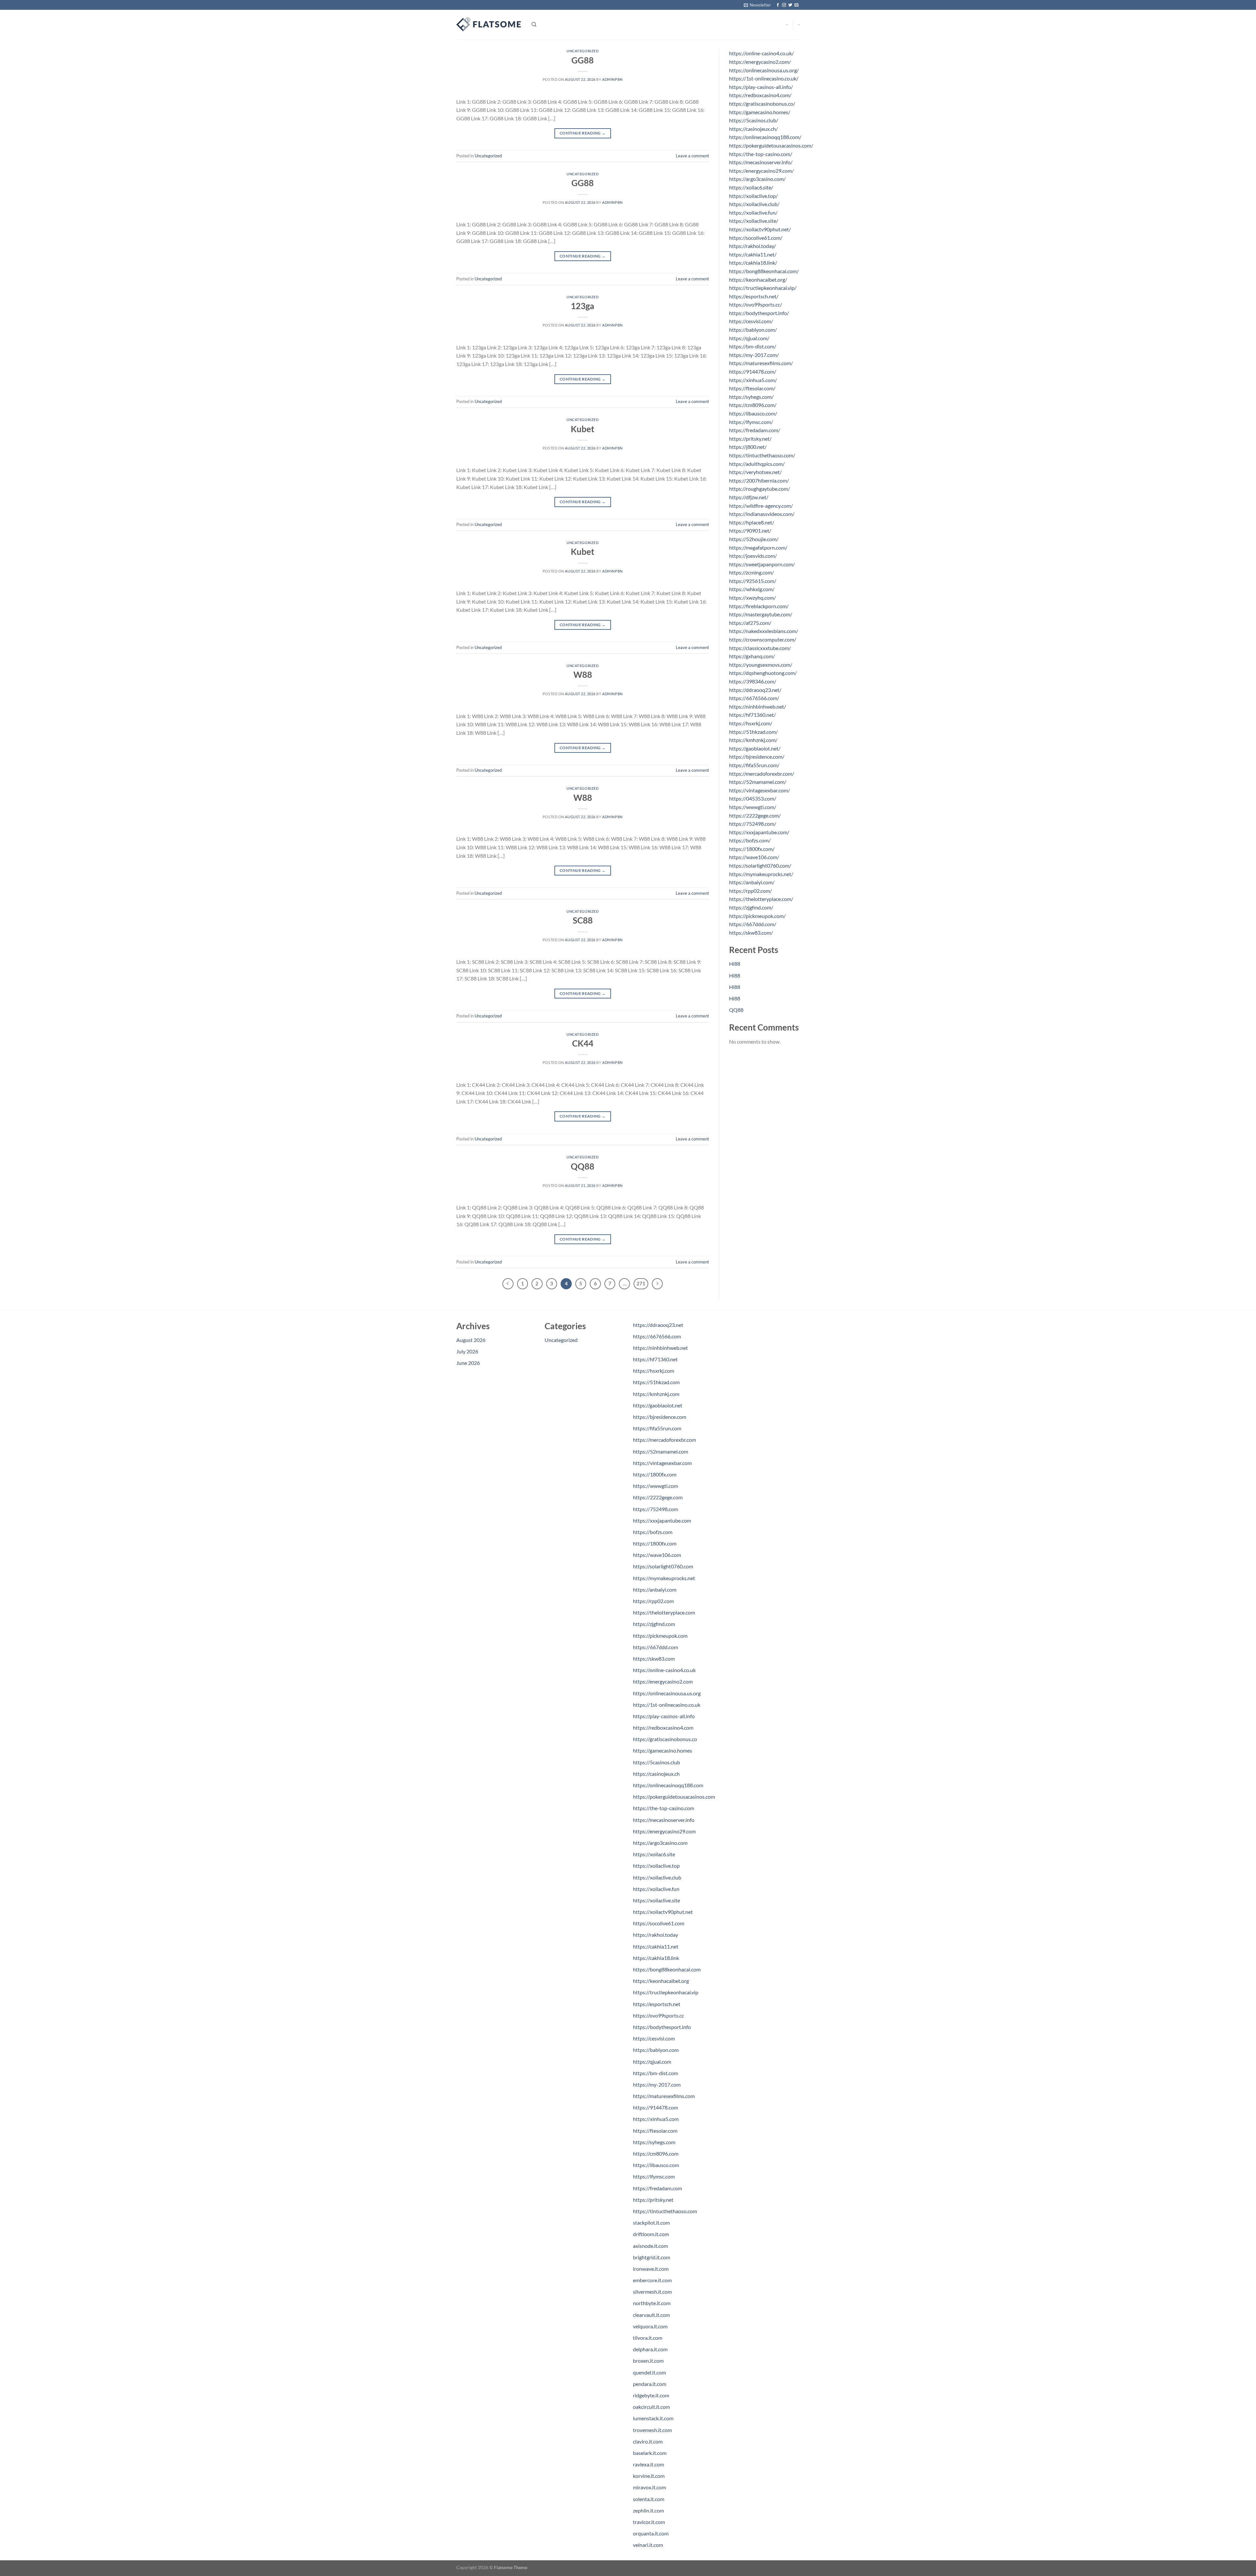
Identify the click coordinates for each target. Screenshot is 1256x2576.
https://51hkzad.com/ (753, 732)
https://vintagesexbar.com (662, 1463)
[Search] (534, 25)
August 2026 (471, 1340)
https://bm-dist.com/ (753, 346)
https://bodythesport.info (662, 2027)
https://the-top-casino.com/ (761, 154)
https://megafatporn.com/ (758, 547)
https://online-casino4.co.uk (664, 1670)
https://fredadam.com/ (755, 430)
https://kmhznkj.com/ (753, 740)
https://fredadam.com (657, 2188)
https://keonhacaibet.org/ (758, 280)
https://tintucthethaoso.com (665, 2211)
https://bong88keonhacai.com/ (764, 271)
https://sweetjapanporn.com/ (762, 564)
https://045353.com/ (753, 798)
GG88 (583, 60)
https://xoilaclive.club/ (754, 204)
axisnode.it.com (650, 2246)
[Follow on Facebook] (778, 5)
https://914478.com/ (753, 371)
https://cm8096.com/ (753, 405)
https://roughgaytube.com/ (759, 489)
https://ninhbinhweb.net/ (758, 706)
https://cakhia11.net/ (753, 254)
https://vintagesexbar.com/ (759, 790)
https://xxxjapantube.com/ (759, 832)
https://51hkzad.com (656, 1382)
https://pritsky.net (653, 2200)
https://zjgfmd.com (654, 1624)
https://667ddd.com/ (753, 924)
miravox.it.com (649, 2487)
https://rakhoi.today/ (752, 246)
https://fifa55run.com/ (754, 765)
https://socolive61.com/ (756, 238)
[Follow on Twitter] (790, 5)
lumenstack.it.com (653, 2418)
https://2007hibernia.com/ (759, 480)
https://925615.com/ (753, 581)
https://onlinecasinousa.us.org (667, 1693)
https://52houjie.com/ (754, 539)
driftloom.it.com (651, 2234)
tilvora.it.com (648, 2338)
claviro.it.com (648, 2441)
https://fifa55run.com (657, 1428)
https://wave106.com (657, 1555)
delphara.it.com (650, 2349)
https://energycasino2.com (663, 1681)
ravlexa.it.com (648, 2464)
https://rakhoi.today (655, 1935)
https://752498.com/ (753, 824)
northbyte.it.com (652, 2303)
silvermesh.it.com (652, 2292)
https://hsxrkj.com (654, 1371)
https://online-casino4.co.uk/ (761, 53)
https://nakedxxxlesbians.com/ (764, 631)
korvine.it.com (649, 2476)
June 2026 (468, 1363)
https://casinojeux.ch (656, 1774)
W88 (583, 675)
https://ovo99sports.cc (658, 2015)
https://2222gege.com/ (755, 815)
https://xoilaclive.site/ (754, 221)
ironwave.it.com (651, 2269)
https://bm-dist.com (655, 2073)
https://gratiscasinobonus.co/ (762, 104)
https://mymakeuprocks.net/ (761, 874)
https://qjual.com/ (749, 338)
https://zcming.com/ (751, 572)
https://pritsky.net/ (750, 439)
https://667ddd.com (655, 1647)
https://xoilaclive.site (656, 1900)
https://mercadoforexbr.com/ (762, 774)
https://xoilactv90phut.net (663, 1912)
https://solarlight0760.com (663, 1566)
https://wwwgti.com (655, 1486)
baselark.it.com (650, 2453)
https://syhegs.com (654, 2142)
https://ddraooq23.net (658, 1325)
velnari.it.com (648, 2545)
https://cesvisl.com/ (751, 321)
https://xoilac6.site (654, 1854)
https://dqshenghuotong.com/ (763, 673)
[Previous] (508, 1284)
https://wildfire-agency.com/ (761, 506)
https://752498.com (655, 1509)
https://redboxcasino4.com (663, 1728)
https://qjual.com (652, 2062)
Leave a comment (692, 156)
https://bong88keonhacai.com (667, 1969)
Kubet (583, 429)
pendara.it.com (650, 2384)
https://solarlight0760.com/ (760, 865)
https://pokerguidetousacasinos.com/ (771, 145)
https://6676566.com (657, 1336)
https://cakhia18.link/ (753, 263)
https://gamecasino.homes (663, 1750)
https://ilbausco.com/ (753, 413)
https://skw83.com (654, 1659)
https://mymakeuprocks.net (664, 1578)
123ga (583, 306)
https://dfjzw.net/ (749, 497)
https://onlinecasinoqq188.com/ (765, 137)
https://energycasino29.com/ (761, 171)
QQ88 (583, 1166)
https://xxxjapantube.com (662, 1520)
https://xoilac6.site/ (751, 187)
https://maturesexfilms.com (664, 2096)
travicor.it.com (649, 2522)
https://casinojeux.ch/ (753, 129)
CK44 (583, 1043)
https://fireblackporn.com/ (759, 606)
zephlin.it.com (648, 2510)
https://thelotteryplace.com (664, 1612)
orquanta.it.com (651, 2533)
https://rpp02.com (653, 1601)
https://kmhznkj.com (656, 1394)
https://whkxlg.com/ (752, 589)
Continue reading (583, 133)
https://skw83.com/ (751, 933)
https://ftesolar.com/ (752, 388)
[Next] (657, 1284)
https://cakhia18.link (656, 1958)
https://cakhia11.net (656, 1946)
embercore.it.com (652, 2280)
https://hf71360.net (655, 1359)
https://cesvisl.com (654, 2038)
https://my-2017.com (657, 2084)
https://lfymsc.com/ (751, 422)
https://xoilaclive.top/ (753, 196)
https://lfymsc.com (654, 2176)
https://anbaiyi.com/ (752, 882)
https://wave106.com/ (754, 857)
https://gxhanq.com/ (752, 656)
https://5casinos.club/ (754, 120)
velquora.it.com (650, 2326)
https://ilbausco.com (656, 2165)
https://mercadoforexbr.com (664, 1440)
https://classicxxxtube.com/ (760, 648)
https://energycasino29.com (664, 1831)
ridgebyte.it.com (651, 2395)
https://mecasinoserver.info (664, 1820)
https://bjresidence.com (660, 1417)
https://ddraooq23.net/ (755, 690)
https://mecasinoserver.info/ (761, 162)
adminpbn (612, 79)
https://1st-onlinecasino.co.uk (667, 1705)
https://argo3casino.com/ (757, 179)
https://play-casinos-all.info (664, 1716)
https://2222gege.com (658, 1497)
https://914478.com (655, 2107)
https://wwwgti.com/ (753, 807)
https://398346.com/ (753, 681)
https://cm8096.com (656, 2153)
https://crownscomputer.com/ (763, 639)
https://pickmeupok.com (660, 1636)
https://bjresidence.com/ (757, 757)
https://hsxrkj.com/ (751, 723)
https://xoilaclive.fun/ (753, 212)
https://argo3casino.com (660, 1843)
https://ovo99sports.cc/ (756, 304)
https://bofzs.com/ (750, 840)
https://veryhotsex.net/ (755, 472)
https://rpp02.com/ (750, 891)
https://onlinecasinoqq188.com (668, 1785)
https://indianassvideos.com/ (762, 514)
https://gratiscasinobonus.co (665, 1739)
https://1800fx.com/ (752, 849)
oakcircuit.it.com (651, 2407)
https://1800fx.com (655, 1474)
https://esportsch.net (657, 2004)
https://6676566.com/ (754, 698)
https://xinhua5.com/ (753, 380)
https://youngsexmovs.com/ (761, 665)
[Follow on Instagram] (784, 5)
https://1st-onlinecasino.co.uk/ (764, 78)
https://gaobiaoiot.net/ (755, 748)
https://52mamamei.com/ (758, 782)
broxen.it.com (648, 2361)
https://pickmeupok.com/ (757, 916)
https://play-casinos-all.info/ (761, 87)
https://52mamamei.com (661, 1451)
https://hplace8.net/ (752, 522)
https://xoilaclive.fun (656, 1889)
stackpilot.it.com (651, 2223)
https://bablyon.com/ (753, 330)
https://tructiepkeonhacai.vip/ (763, 288)
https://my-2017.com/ (754, 355)
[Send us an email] (796, 5)
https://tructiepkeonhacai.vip (666, 1992)
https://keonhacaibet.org (661, 1981)
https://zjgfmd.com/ (751, 907)
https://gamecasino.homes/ (760, 112)
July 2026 (467, 1351)
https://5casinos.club (656, 1762)
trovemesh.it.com (652, 2430)
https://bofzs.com (653, 1532)
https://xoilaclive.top (656, 1866)
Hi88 (735, 964)
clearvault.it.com (651, 2315)
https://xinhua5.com (656, 2119)
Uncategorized (583, 51)
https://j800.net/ (748, 447)
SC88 (583, 920)
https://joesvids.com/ (753, 556)
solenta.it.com (649, 2499)
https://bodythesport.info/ (759, 313)
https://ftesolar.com (655, 2131)
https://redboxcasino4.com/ (760, 95)
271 (641, 1283)
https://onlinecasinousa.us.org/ (764, 70)
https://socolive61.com (659, 1923)
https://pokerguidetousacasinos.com (674, 1797)
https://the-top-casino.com (663, 1808)
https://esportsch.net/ (754, 296)
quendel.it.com (649, 2372)
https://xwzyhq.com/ (752, 598)
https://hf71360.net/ (752, 715)
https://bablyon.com (656, 2050)
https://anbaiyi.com (655, 1589)
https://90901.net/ (750, 530)
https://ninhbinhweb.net (660, 1348)
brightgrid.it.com (652, 2257)
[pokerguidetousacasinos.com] (489, 25)
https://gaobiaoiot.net (658, 1405)
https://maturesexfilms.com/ (761, 363)
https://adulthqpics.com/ (757, 464)
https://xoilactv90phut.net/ (760, 229)
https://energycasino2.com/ (760, 62)
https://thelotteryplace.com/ (761, 899)
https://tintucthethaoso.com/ (762, 455)
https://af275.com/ (750, 623)
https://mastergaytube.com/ (761, 614)
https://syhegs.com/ (751, 397)
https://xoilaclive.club (657, 1877)
